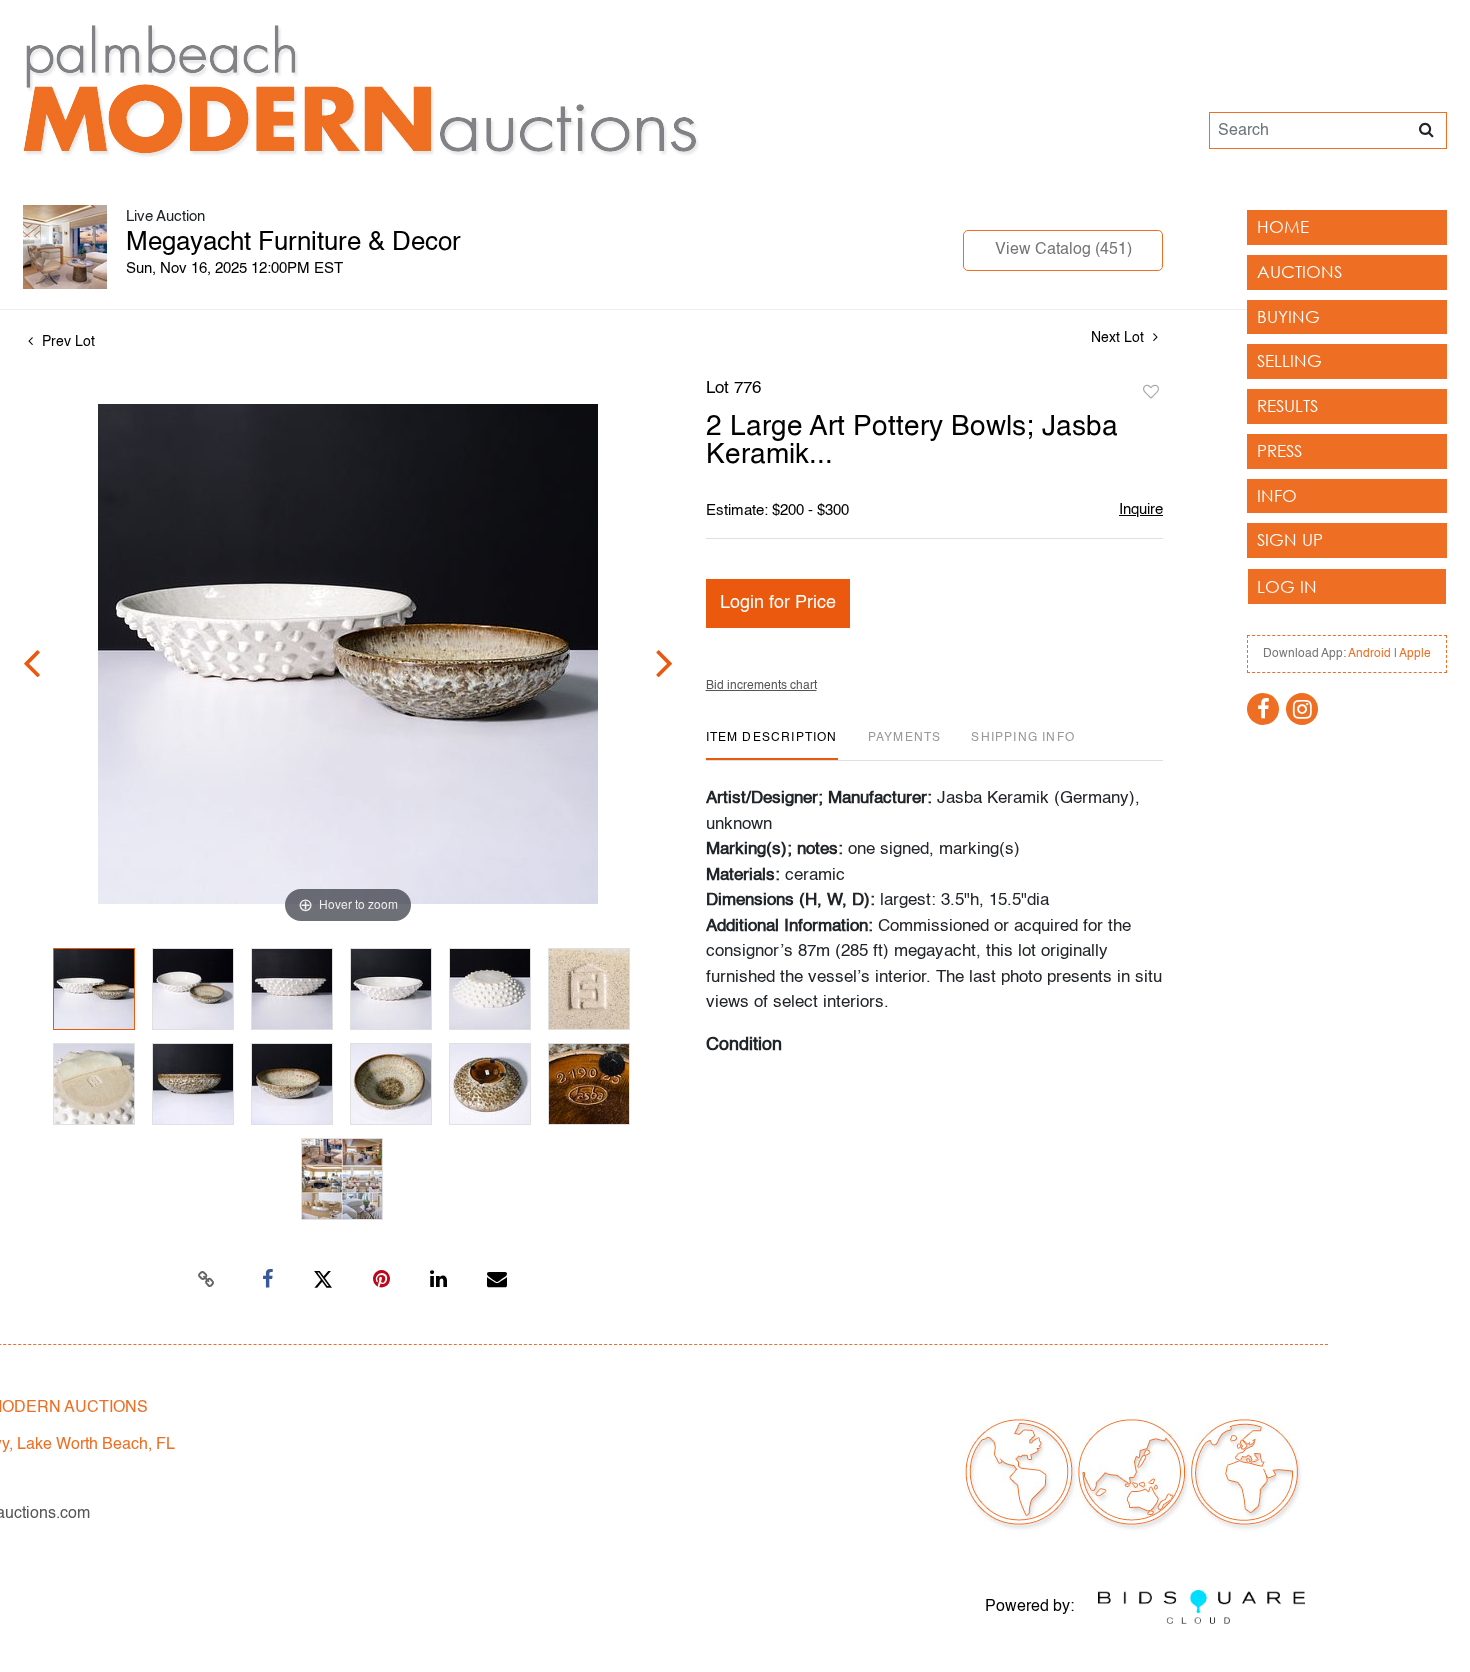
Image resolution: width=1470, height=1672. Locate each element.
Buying (1288, 316)
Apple (1415, 654)
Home (1283, 226)
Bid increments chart (761, 686)
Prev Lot (66, 342)
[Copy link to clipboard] (207, 1280)
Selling (1289, 360)
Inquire (1141, 509)
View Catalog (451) (1063, 250)
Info (1277, 495)
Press (1279, 450)
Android (1369, 654)
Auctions (1299, 271)
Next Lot (1119, 338)
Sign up (1290, 539)
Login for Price (778, 603)
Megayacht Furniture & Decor (293, 243)
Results (1287, 405)
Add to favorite (1151, 393)
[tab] (772, 745)
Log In (1287, 586)
